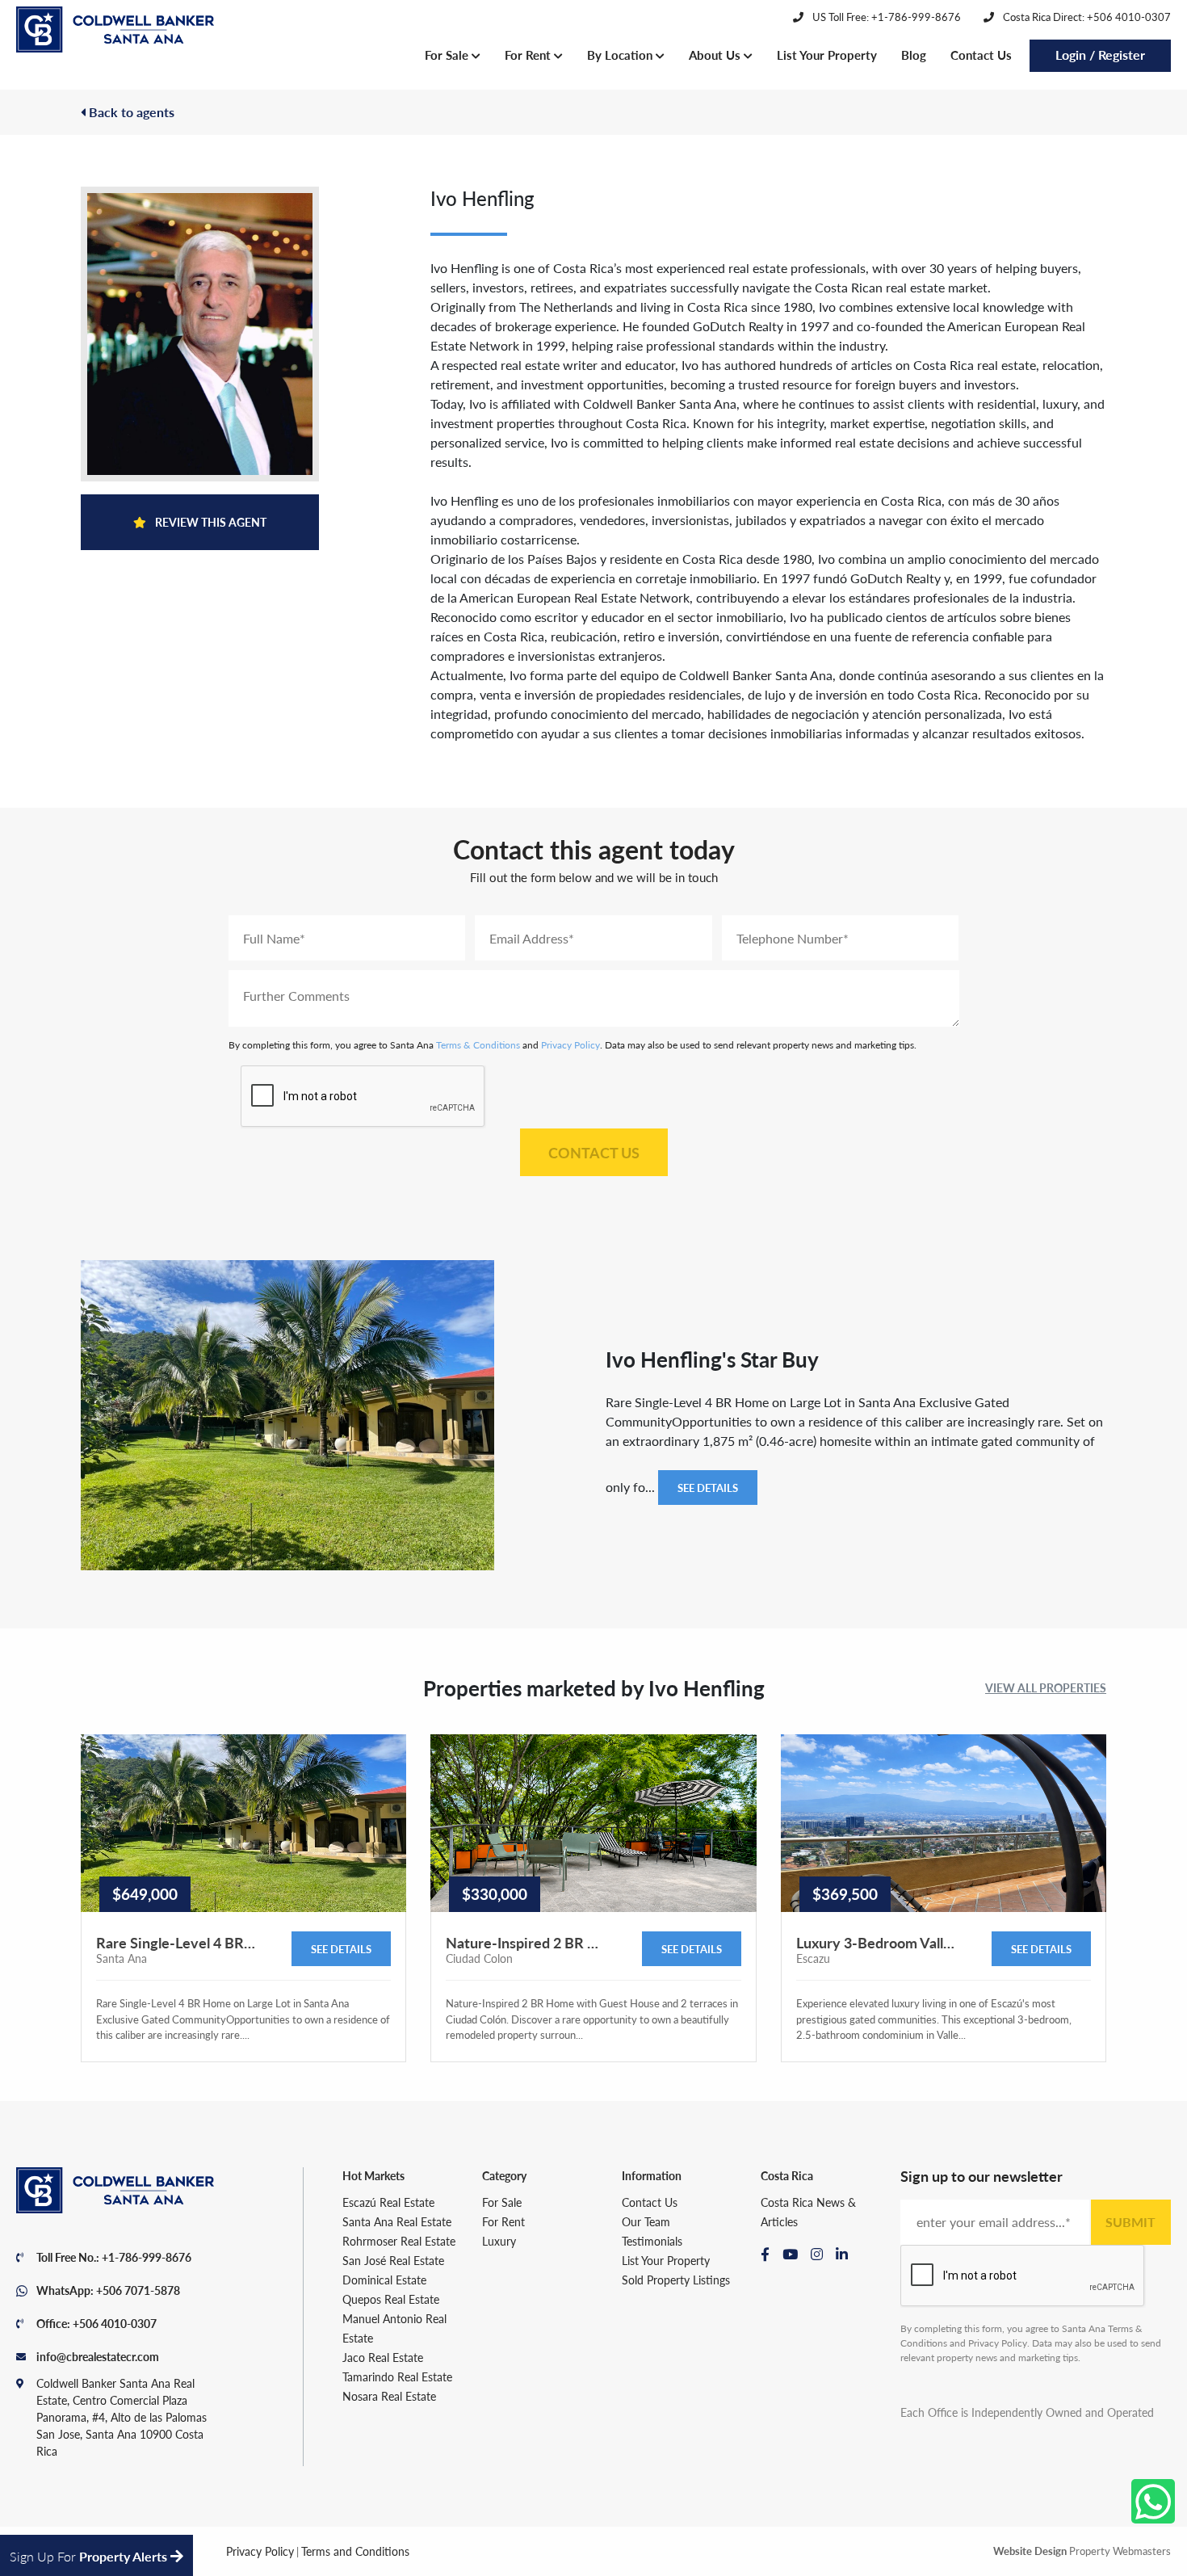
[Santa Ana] (115, 30)
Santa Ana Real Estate (397, 2221)
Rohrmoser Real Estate (399, 2241)
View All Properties (1046, 1687)
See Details (708, 1488)
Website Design (1030, 2551)
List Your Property (827, 55)
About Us (716, 55)
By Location (621, 55)
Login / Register (1100, 55)
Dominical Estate (384, 2280)
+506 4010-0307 (115, 2323)
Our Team (646, 2221)
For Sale (448, 55)
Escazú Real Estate (388, 2202)
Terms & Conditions (478, 1045)
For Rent (529, 55)
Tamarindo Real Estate (397, 2376)
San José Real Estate (393, 2260)
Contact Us (981, 55)
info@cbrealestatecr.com (98, 2356)
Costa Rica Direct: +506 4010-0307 (1086, 17)
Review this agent (210, 522)
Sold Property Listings (676, 2280)
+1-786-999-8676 (147, 2257)
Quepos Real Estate (391, 2299)
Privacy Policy (570, 1045)
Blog (914, 55)
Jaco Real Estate (383, 2357)
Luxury (499, 2241)
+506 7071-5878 (138, 2290)
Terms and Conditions (355, 2551)
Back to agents (130, 112)
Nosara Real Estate (389, 2396)
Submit (1130, 2222)
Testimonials (652, 2241)
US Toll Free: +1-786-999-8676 (885, 17)
